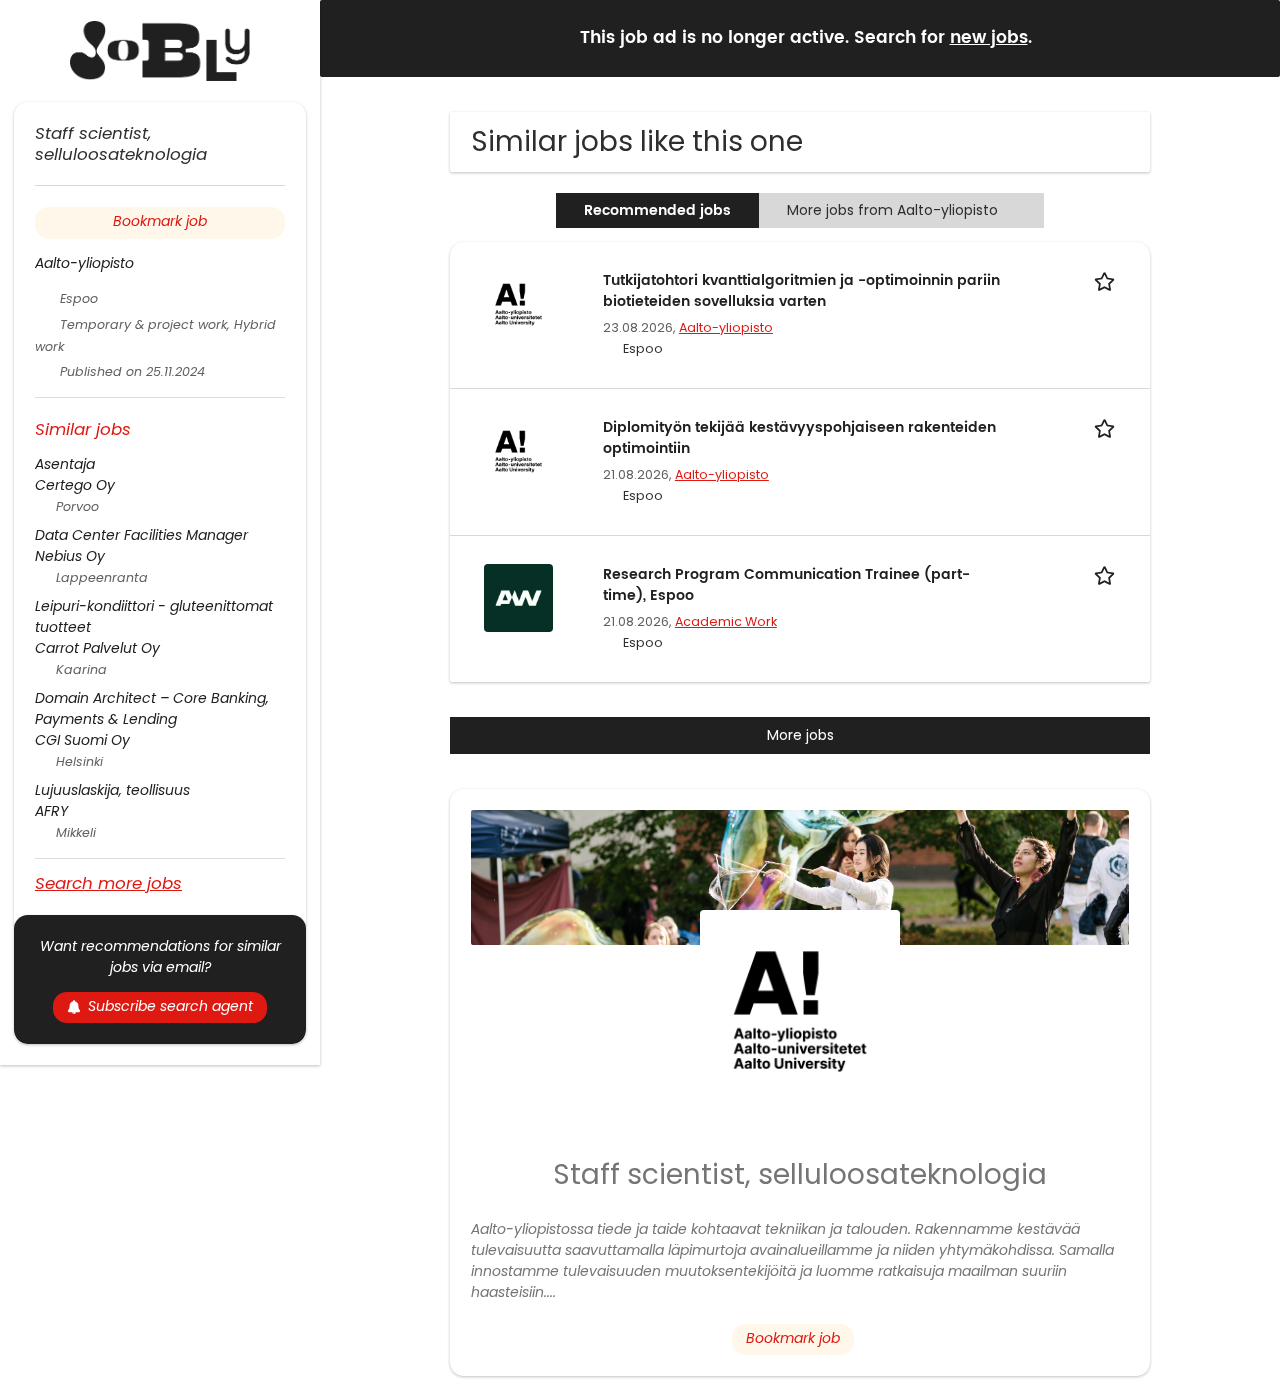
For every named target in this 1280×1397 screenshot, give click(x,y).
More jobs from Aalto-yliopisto (892, 210)
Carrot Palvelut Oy (97, 648)
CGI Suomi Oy (82, 740)
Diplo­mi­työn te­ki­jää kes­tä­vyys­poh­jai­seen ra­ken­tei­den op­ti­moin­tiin (799, 438)
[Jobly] (160, 51)
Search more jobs (108, 882)
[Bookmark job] (1108, 280)
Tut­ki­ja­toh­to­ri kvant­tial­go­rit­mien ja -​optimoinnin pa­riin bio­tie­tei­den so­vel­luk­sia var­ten (801, 291)
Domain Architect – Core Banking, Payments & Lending (152, 708)
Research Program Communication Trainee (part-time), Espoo (786, 585)
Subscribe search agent (170, 1006)
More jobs (800, 735)
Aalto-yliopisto (726, 327)
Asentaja (65, 464)
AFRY (51, 811)
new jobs (989, 38)
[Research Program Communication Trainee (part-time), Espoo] (518, 597)
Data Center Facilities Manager (141, 535)
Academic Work (726, 621)
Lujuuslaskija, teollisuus (112, 790)
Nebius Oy (70, 556)
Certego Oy (75, 485)
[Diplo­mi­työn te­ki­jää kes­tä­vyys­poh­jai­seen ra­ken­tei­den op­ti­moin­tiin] (518, 450)
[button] (1249, 37)
